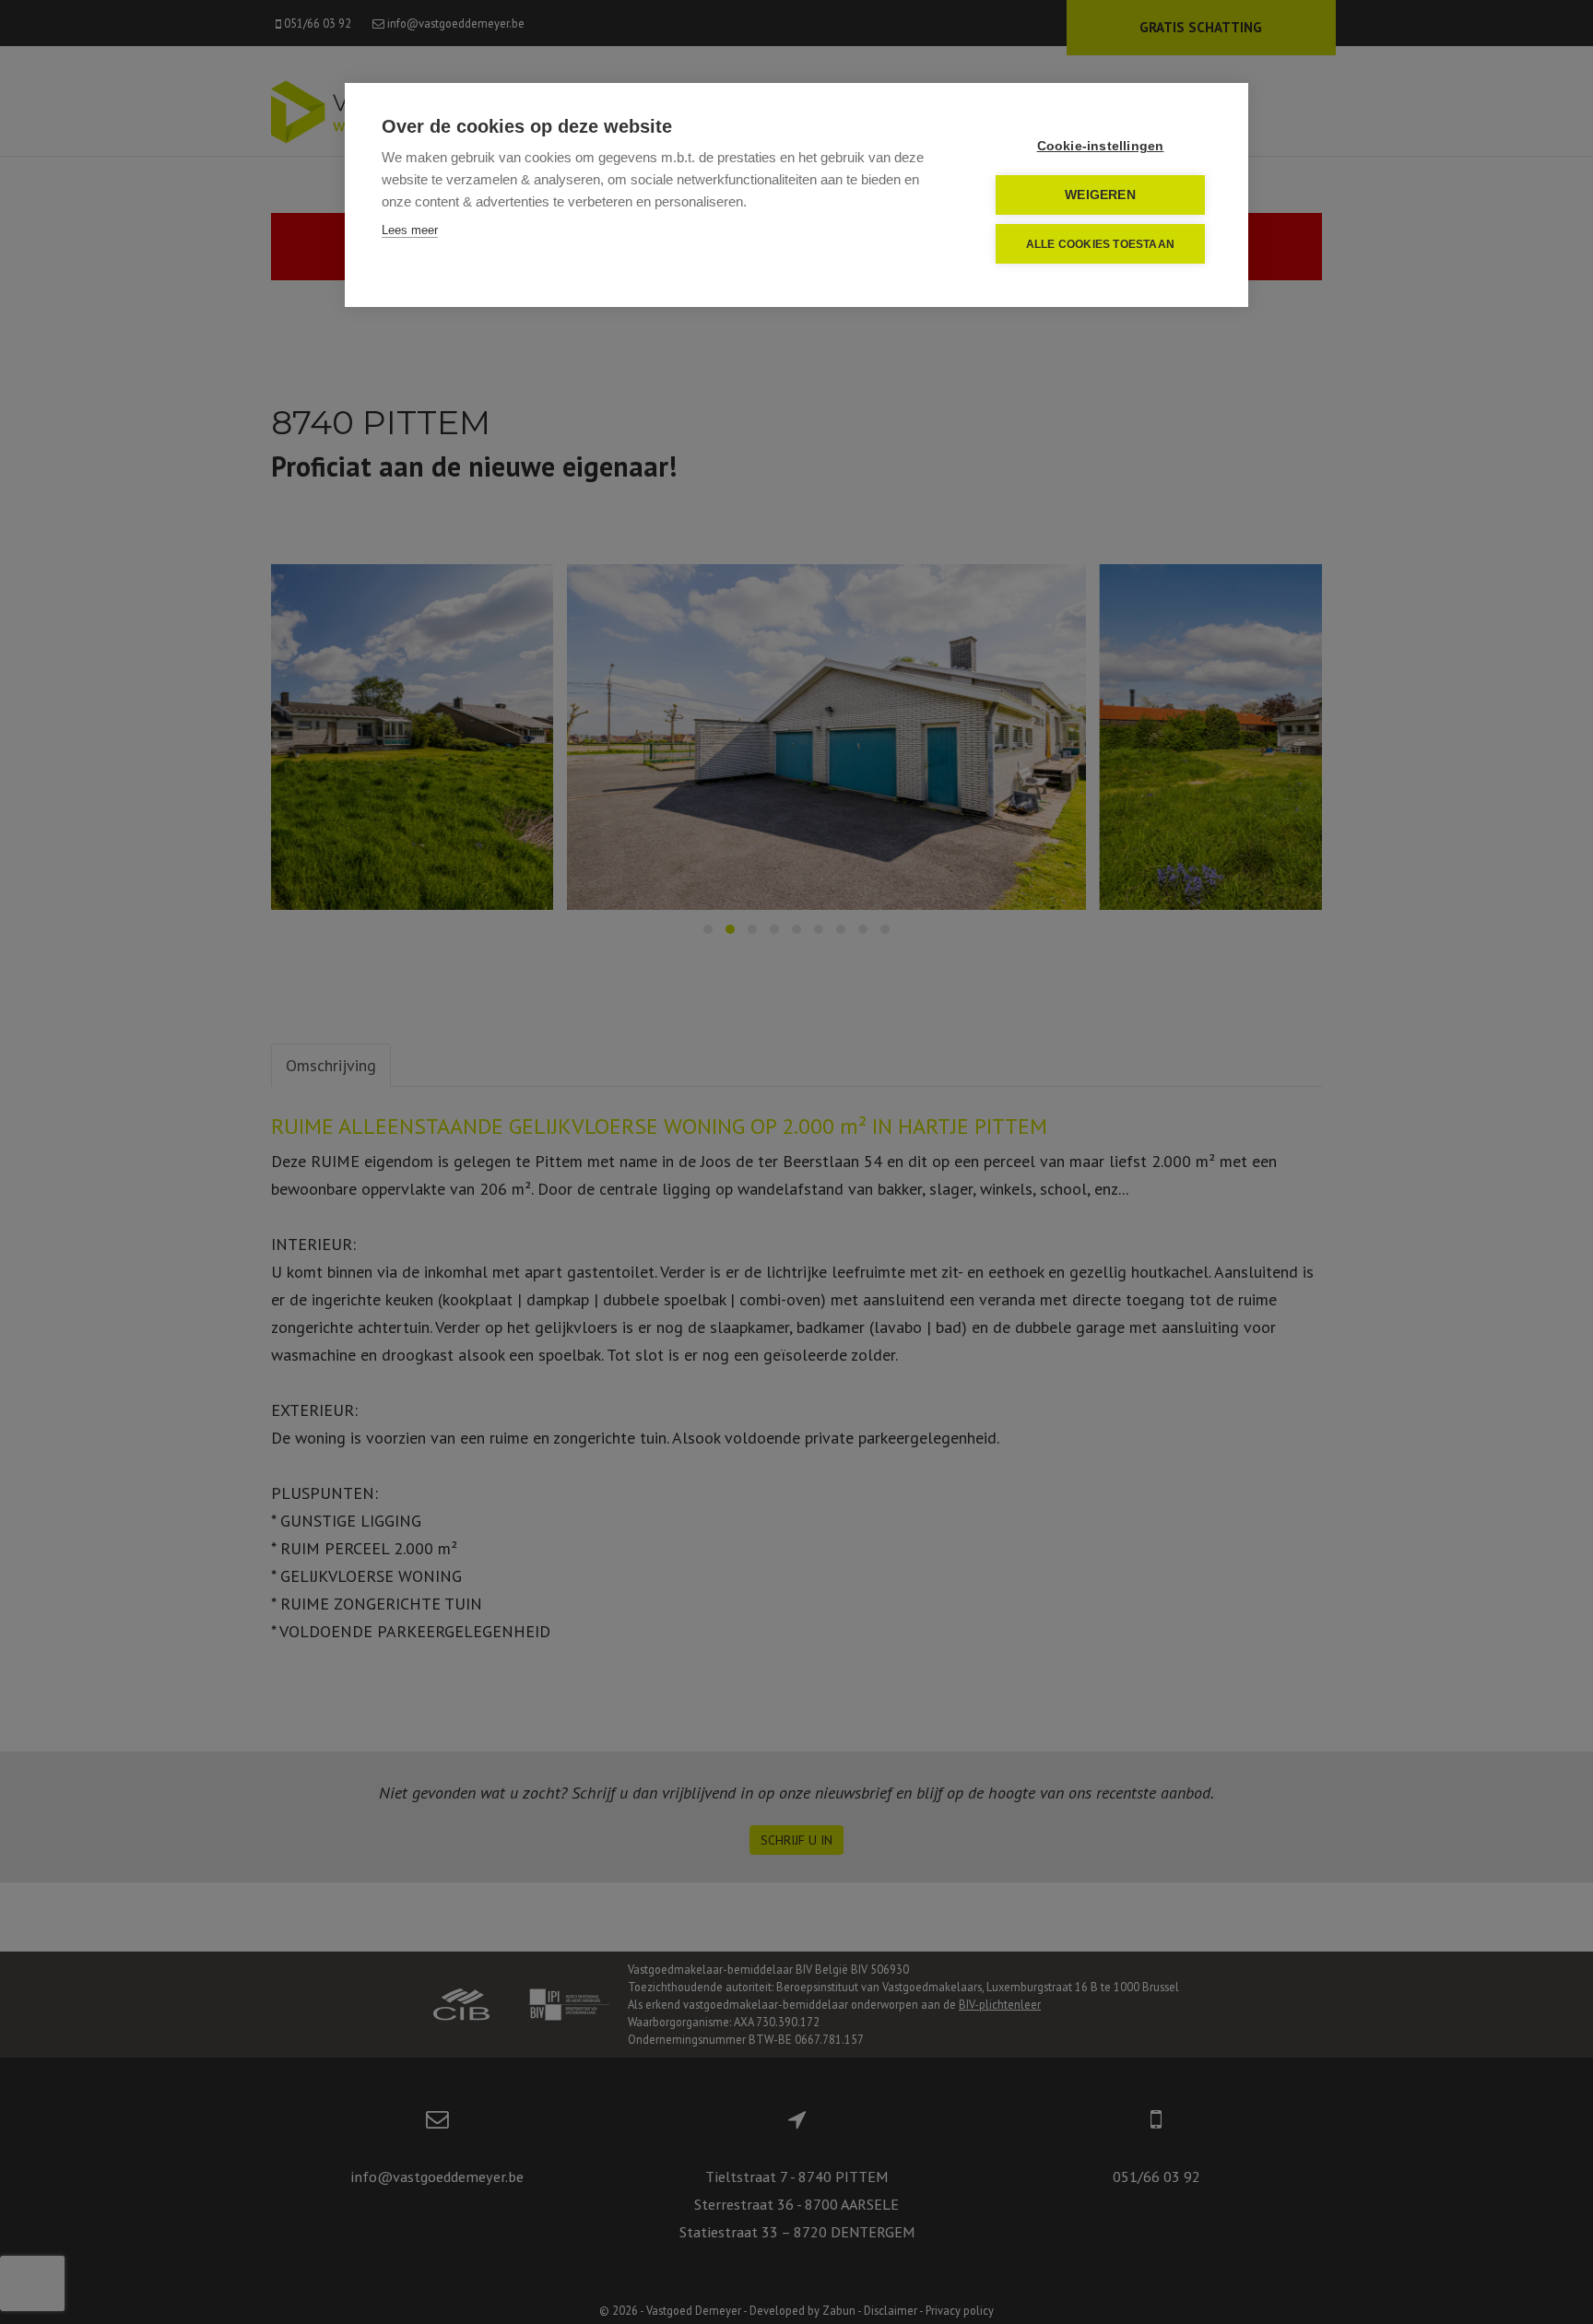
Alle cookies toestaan (1100, 244)
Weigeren (1100, 195)
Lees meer (410, 230)
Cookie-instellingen (1101, 146)
